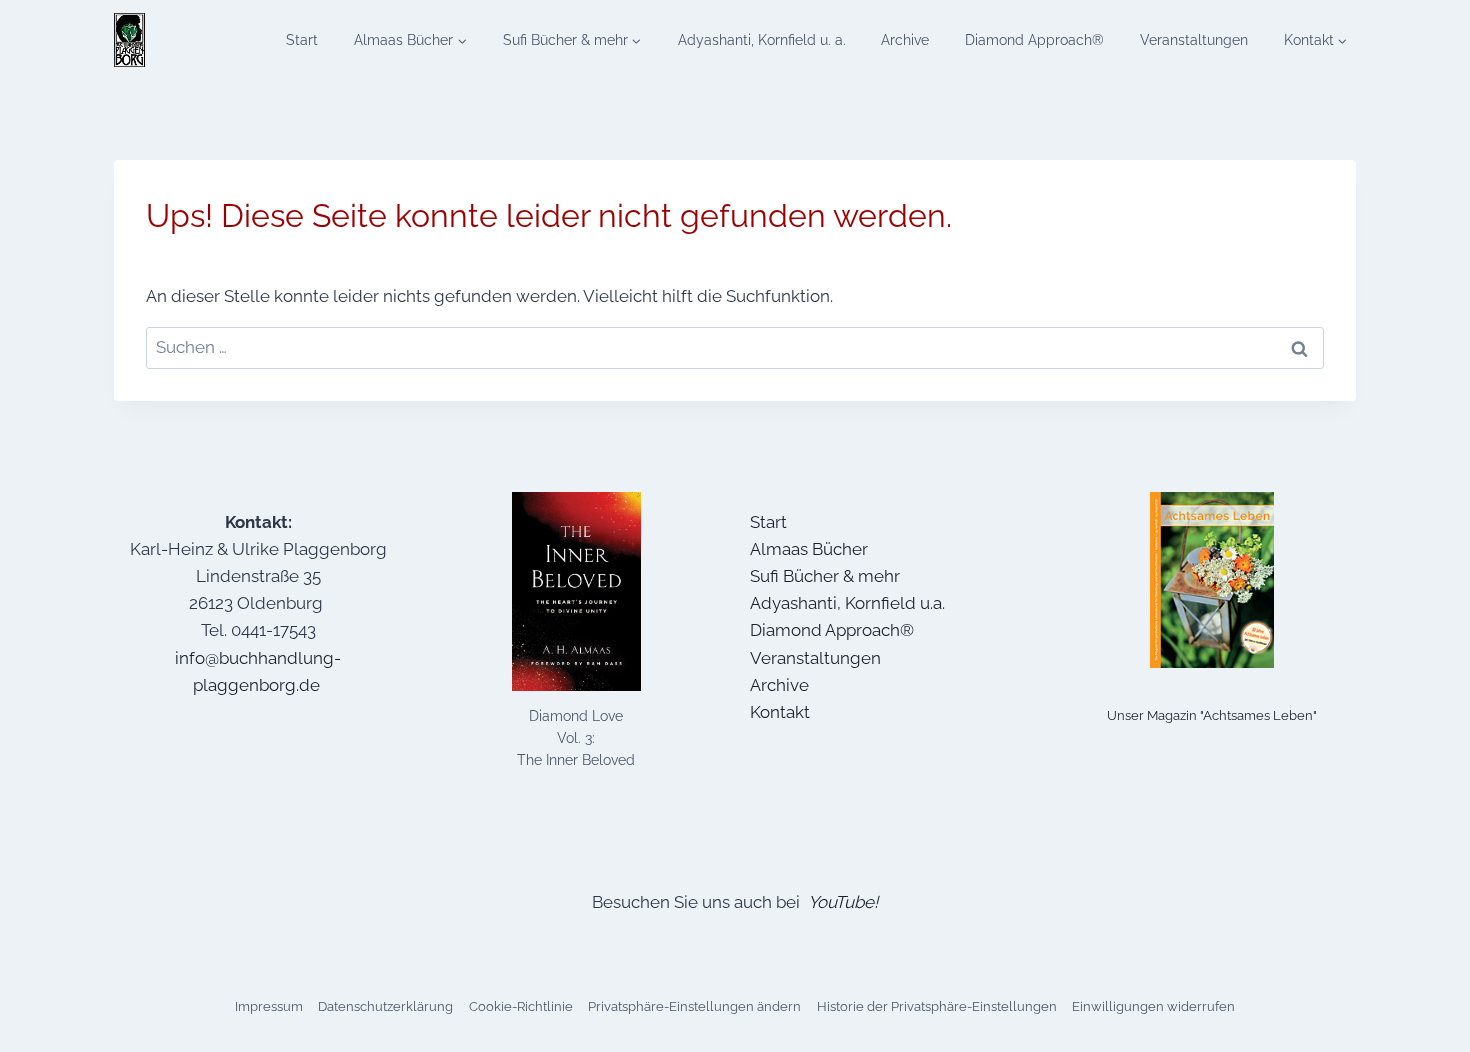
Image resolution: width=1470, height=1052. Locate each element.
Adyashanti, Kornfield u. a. (762, 40)
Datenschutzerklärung (385, 1006)
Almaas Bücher (809, 549)
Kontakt (780, 712)
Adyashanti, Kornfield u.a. (847, 603)
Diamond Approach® (1034, 40)
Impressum (269, 1006)
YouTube (841, 902)
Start (302, 40)
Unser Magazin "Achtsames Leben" (1212, 715)
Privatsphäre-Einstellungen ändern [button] (694, 1006)
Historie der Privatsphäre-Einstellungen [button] (937, 1006)
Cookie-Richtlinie (521, 1006)
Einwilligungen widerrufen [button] (1153, 1006)
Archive (905, 40)
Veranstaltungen (1194, 40)
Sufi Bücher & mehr (825, 576)
